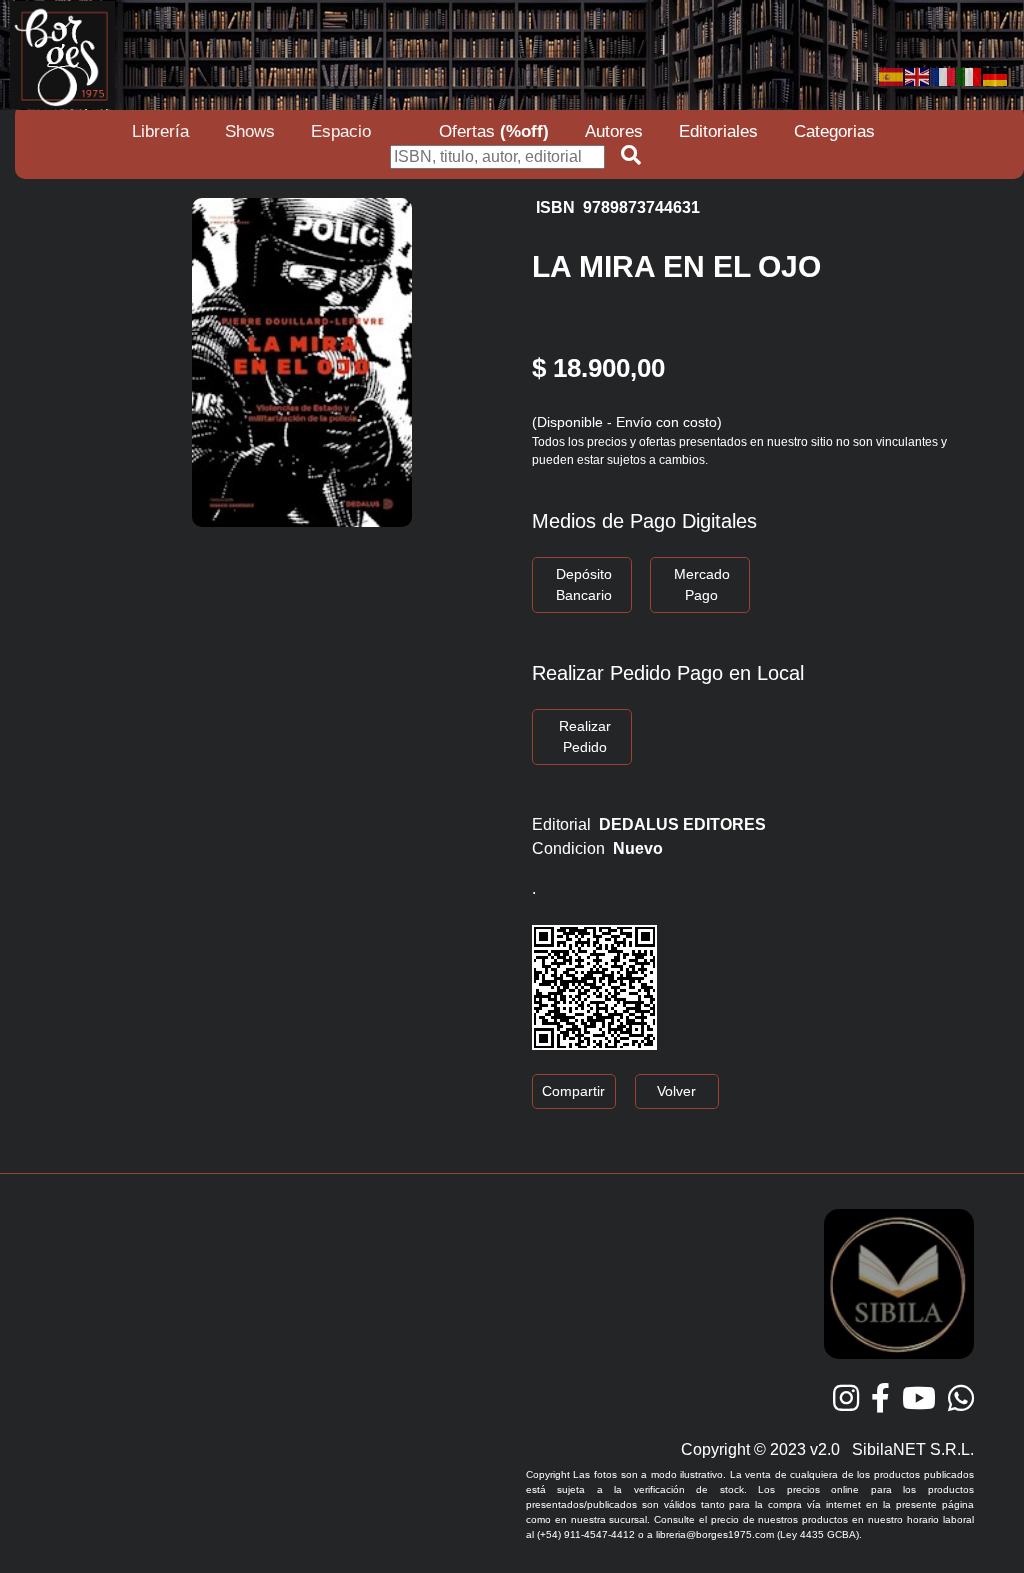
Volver (676, 1091)
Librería (160, 131)
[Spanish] (892, 75)
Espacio (341, 131)
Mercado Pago (702, 584)
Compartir (573, 1091)
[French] (944, 75)
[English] (918, 75)
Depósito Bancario (584, 584)
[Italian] (970, 75)
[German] (996, 75)
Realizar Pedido (585, 736)
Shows (250, 131)
